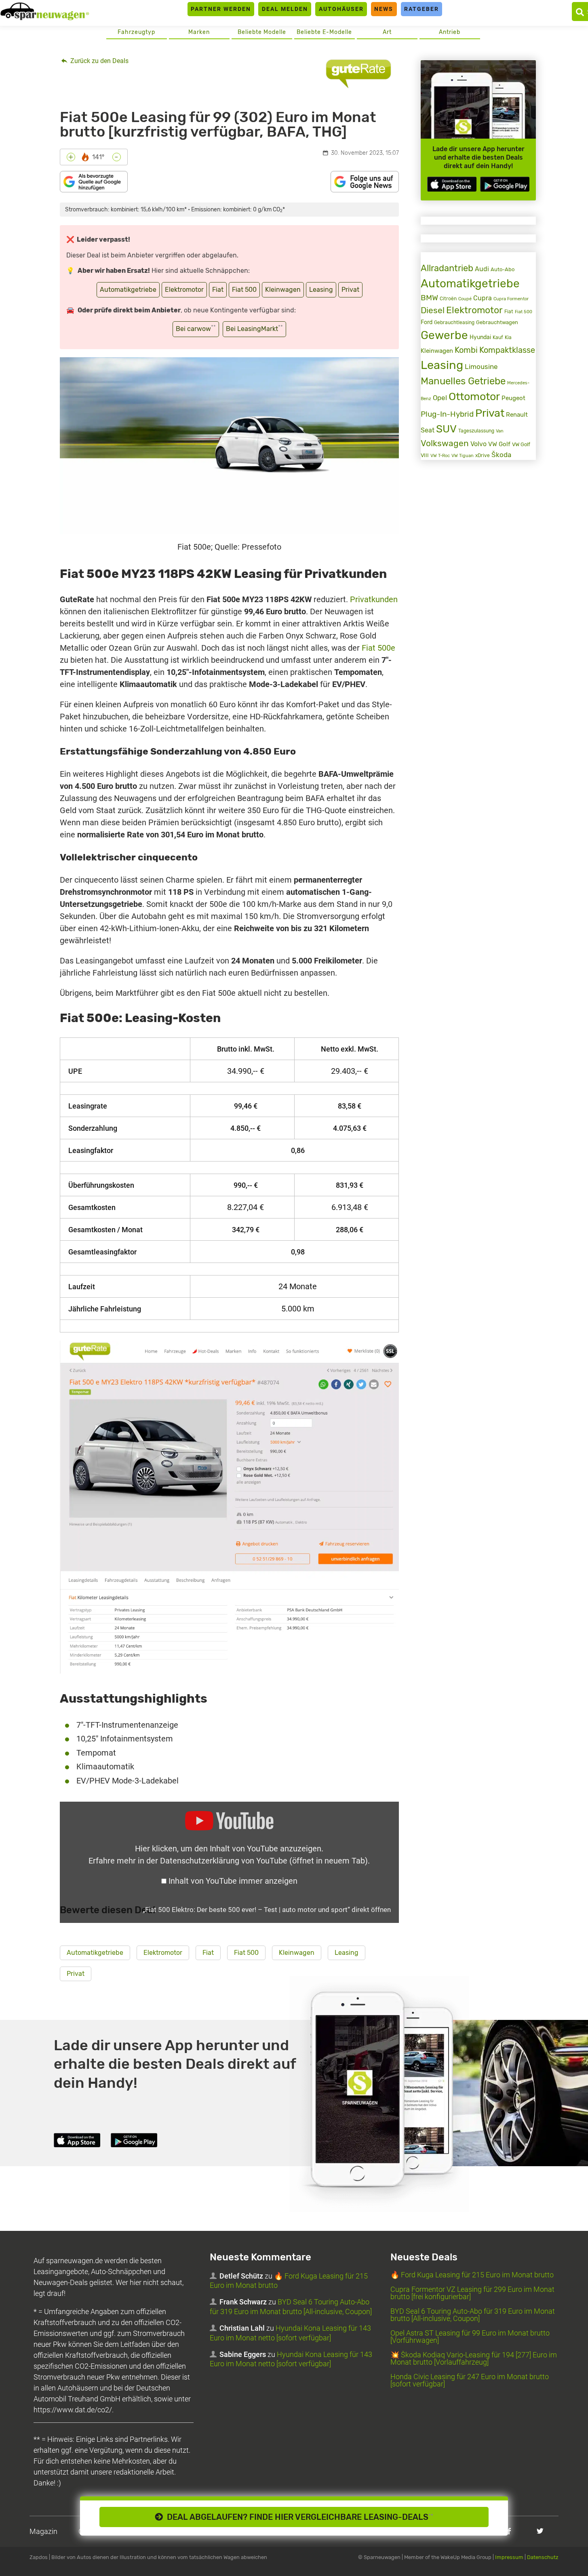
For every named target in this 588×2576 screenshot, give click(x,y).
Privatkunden (374, 599)
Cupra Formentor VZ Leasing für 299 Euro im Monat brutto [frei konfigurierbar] (472, 2293)
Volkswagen (445, 443)
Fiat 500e (378, 648)
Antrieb (450, 32)
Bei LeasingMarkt (254, 328)
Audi (482, 269)
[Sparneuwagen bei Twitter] (540, 2531)
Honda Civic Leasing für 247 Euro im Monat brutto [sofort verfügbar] (470, 2380)
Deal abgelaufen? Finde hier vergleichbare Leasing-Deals (298, 2517)
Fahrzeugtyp (136, 32)
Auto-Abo (503, 269)
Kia (508, 337)
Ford (427, 322)
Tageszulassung (476, 431)
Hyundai (480, 337)
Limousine (481, 367)
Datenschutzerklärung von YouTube (264, 1861)
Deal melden (285, 9)
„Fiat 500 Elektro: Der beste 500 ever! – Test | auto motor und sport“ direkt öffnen (267, 1910)
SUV (446, 429)
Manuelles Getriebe (463, 381)
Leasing (321, 290)
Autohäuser (341, 9)
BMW (429, 298)
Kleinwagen (283, 290)
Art (387, 32)
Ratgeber (422, 9)
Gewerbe (444, 335)
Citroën (448, 298)
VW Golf (499, 444)
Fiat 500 (244, 290)
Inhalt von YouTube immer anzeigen (233, 1881)
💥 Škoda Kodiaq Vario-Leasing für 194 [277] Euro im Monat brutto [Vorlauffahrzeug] (474, 2358)
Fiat (218, 290)
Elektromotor (184, 290)
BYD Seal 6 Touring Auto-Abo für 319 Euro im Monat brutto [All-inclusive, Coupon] (473, 2315)
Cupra (483, 298)
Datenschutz (543, 2557)
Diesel (433, 310)
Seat (428, 430)
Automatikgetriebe (128, 290)
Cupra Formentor (511, 299)
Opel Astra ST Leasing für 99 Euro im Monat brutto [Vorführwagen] (470, 2337)
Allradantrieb (447, 268)
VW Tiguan (463, 456)
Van (500, 431)
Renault (517, 415)
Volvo (478, 444)
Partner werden (221, 9)
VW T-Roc (440, 456)
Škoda (501, 455)
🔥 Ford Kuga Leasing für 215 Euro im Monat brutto (472, 2275)
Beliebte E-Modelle (324, 32)
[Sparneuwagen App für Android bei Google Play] (505, 184)
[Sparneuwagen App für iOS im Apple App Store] (452, 184)
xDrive (483, 455)
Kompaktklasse (507, 350)
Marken (199, 32)
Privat (350, 290)
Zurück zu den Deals (99, 61)
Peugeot (513, 398)
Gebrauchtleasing (454, 323)
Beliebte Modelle (262, 32)
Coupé (465, 299)
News (384, 9)
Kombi (466, 350)
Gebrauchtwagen (497, 322)
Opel (440, 398)
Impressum (509, 2557)
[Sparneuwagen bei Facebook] (509, 2531)
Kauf (498, 337)
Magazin (43, 2531)
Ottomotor (474, 396)
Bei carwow (196, 328)
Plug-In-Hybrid (447, 414)
